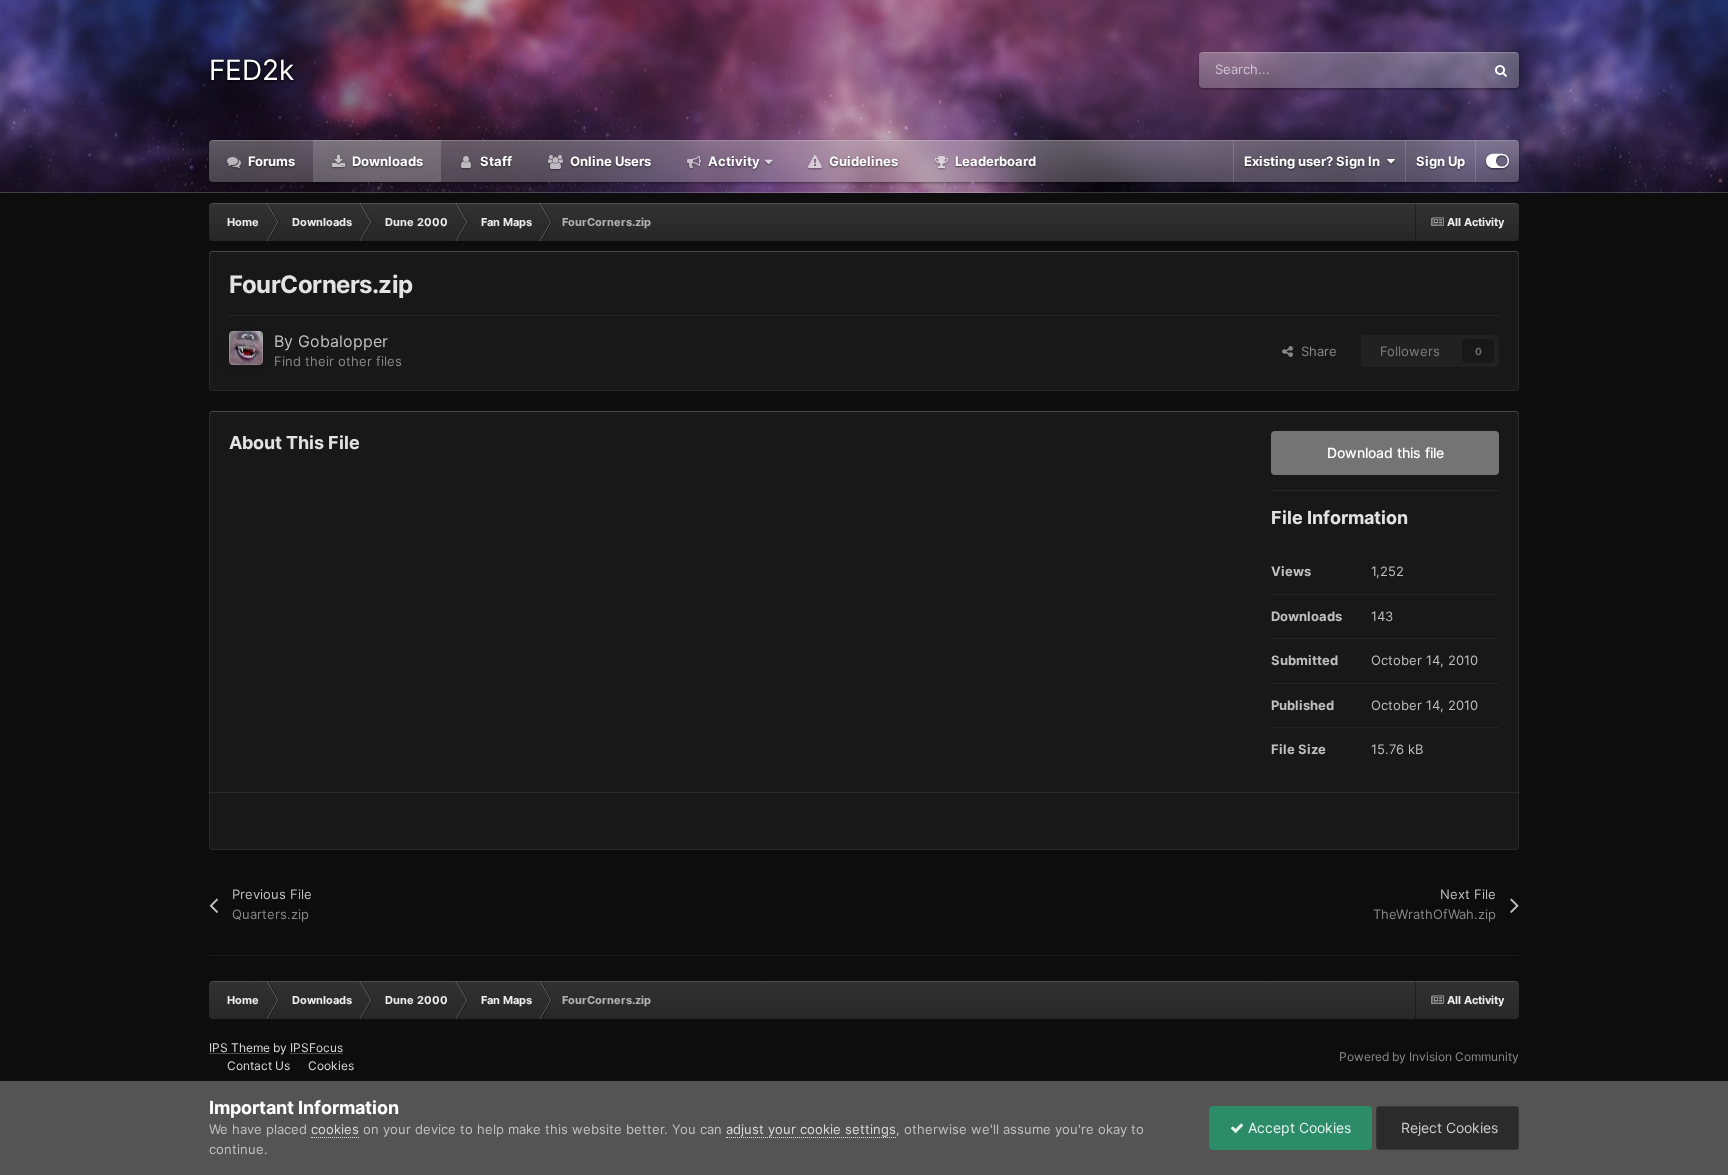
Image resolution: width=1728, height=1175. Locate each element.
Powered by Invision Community (1429, 1056)
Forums (270, 161)
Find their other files (338, 361)
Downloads (386, 161)
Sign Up (1440, 161)
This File (1432, 69)
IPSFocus (316, 1047)
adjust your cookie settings (811, 1129)
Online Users (609, 161)
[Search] (1501, 70)
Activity (732, 161)
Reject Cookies (1447, 1127)
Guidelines (862, 161)
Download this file (1385, 452)
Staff (494, 161)
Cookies (331, 1065)
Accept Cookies (1297, 1127)
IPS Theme (239, 1047)
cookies (335, 1129)
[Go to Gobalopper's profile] (246, 348)
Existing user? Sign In (1315, 161)
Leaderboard (994, 161)
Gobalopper (343, 341)
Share (1315, 351)
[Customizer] (1497, 161)
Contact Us (258, 1065)
